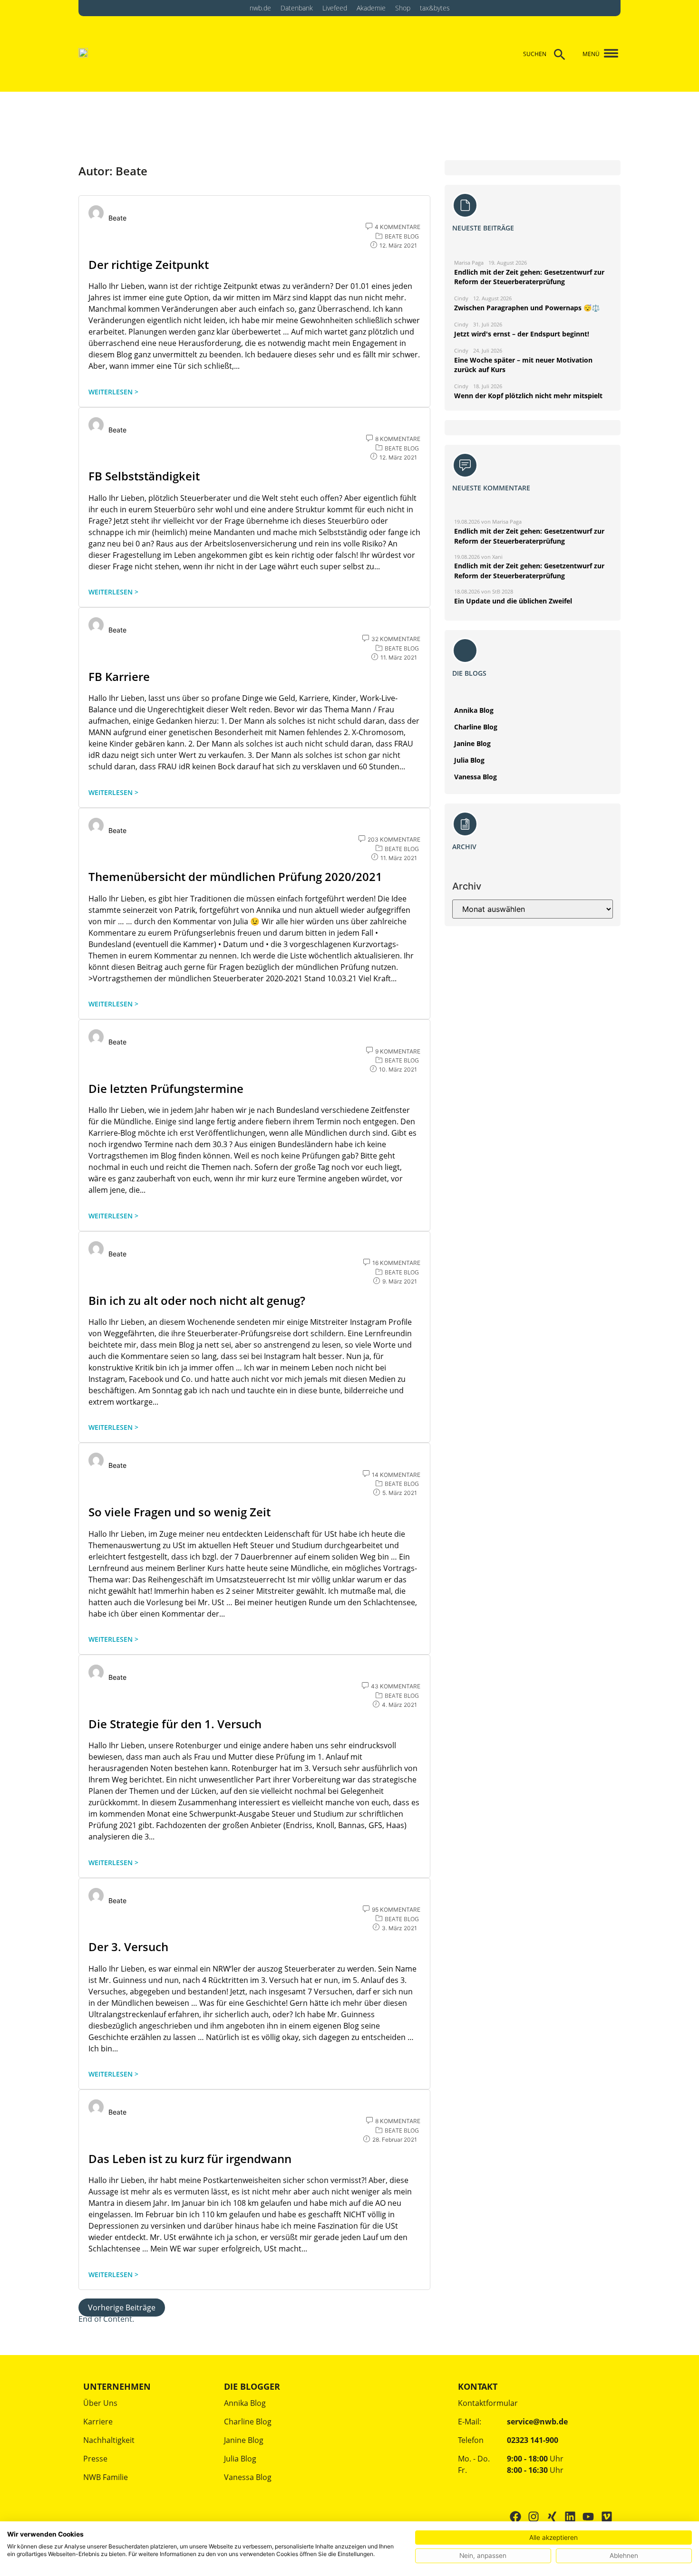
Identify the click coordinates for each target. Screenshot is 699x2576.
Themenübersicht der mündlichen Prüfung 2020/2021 (235, 876)
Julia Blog (469, 760)
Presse (95, 2459)
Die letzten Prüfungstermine (166, 1088)
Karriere (98, 2422)
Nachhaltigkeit (109, 2440)
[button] (607, 54)
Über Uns (100, 2403)
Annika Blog (474, 710)
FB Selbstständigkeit (144, 476)
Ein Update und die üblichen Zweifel (513, 601)
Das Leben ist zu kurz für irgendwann (190, 2159)
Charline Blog (476, 727)
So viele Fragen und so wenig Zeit (180, 1512)
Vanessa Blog (476, 777)
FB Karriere (119, 676)
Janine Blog (472, 743)
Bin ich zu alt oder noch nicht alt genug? (197, 1300)
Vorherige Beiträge (122, 2308)
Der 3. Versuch (128, 1947)
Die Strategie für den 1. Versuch (175, 1724)
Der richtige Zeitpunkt (149, 264)
